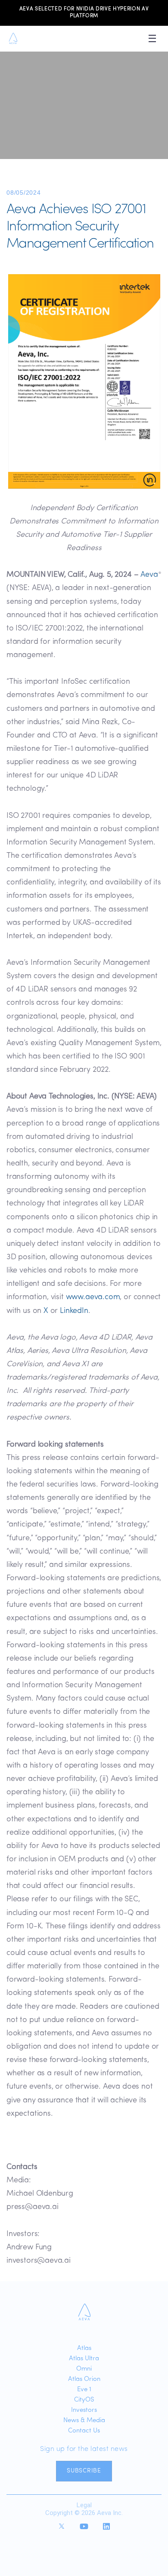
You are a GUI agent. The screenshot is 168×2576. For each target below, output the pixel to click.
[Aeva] (84, 2312)
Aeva (149, 575)
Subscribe (84, 2471)
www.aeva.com (93, 1297)
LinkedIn (74, 1311)
